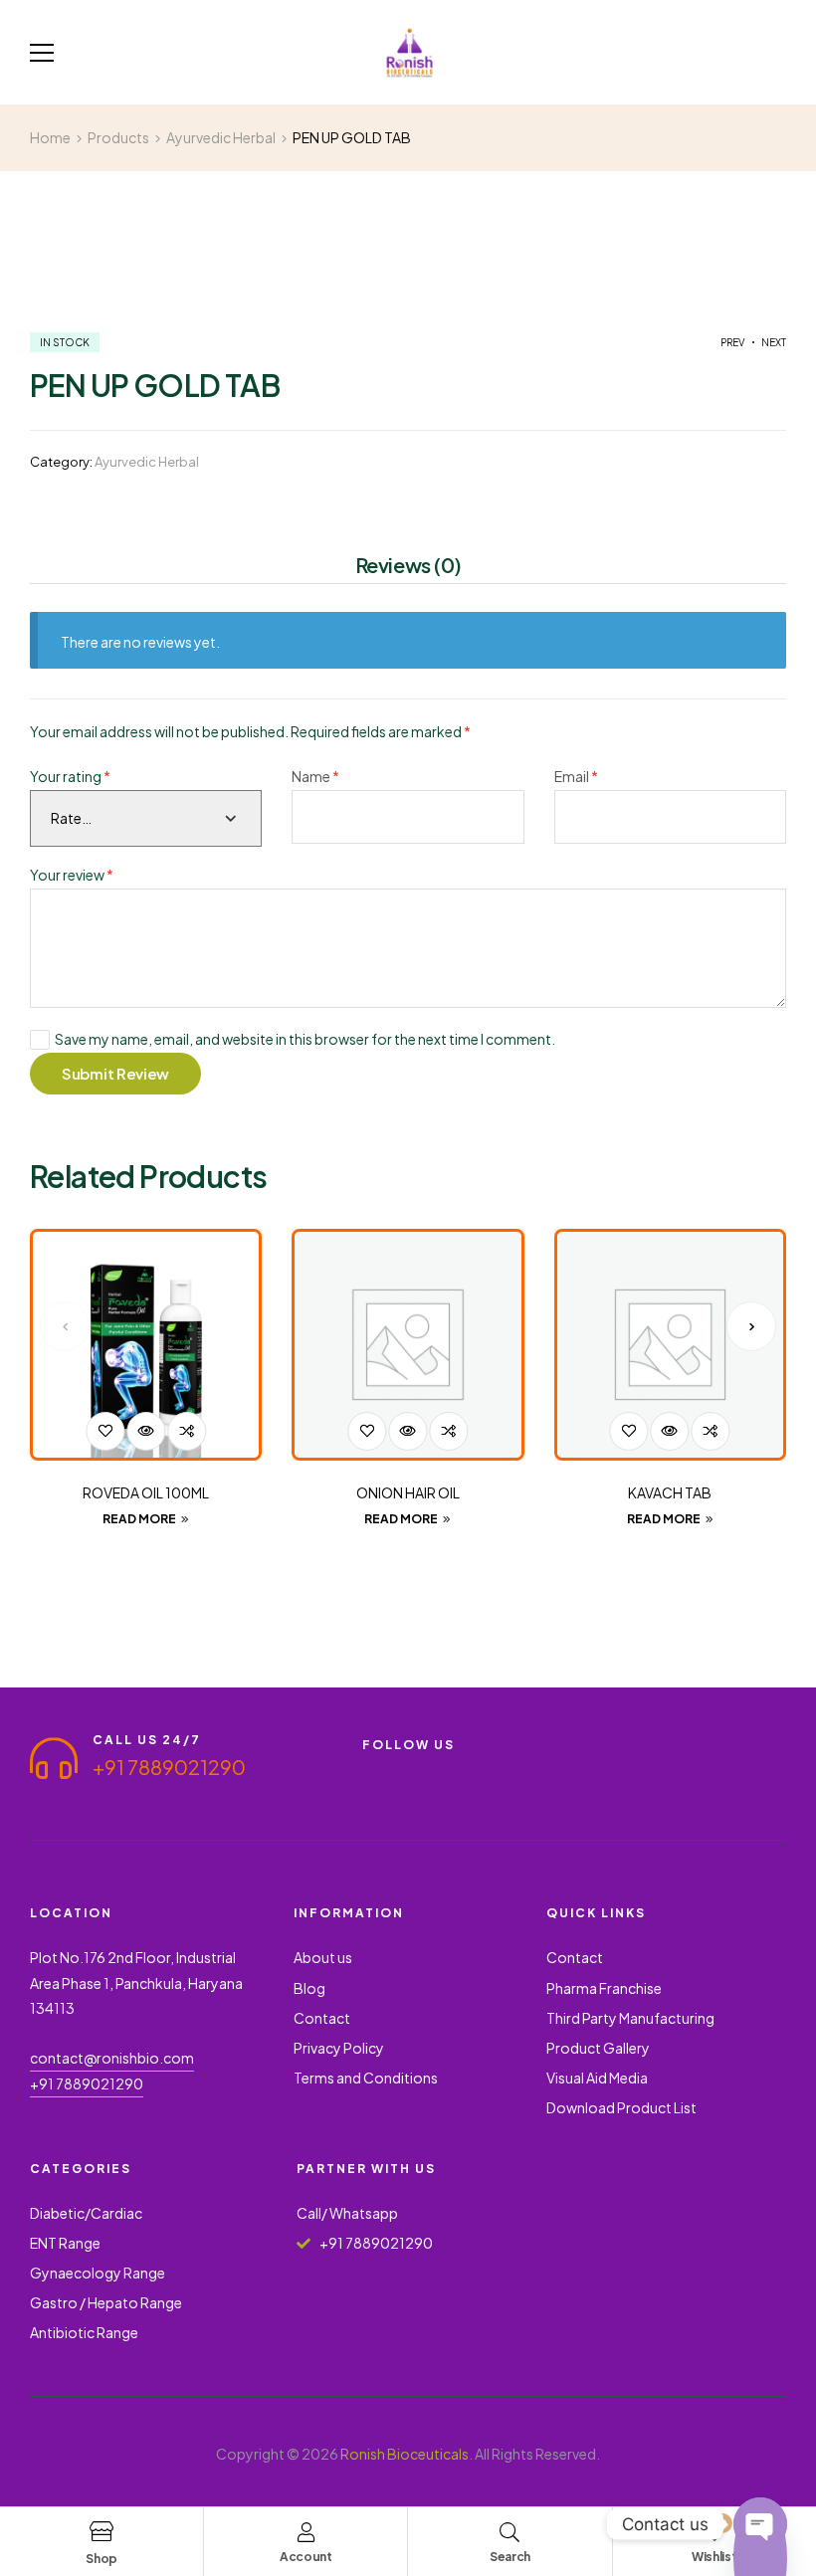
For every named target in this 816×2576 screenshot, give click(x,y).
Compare (187, 1431)
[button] (65, 1326)
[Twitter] (442, 1771)
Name (315, 776)
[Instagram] (478, 1771)
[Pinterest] (513, 1771)
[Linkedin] (370, 1787)
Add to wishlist (105, 1431)
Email (576, 776)
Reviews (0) (408, 565)
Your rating (70, 776)
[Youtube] (406, 1771)
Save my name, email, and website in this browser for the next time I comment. (305, 1039)
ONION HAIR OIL (408, 1492)
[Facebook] (370, 1771)
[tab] (408, 568)
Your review (72, 875)
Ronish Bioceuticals (405, 2454)
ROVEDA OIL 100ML (146, 1492)
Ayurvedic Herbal (147, 462)
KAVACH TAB (670, 1492)
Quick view (146, 1431)
